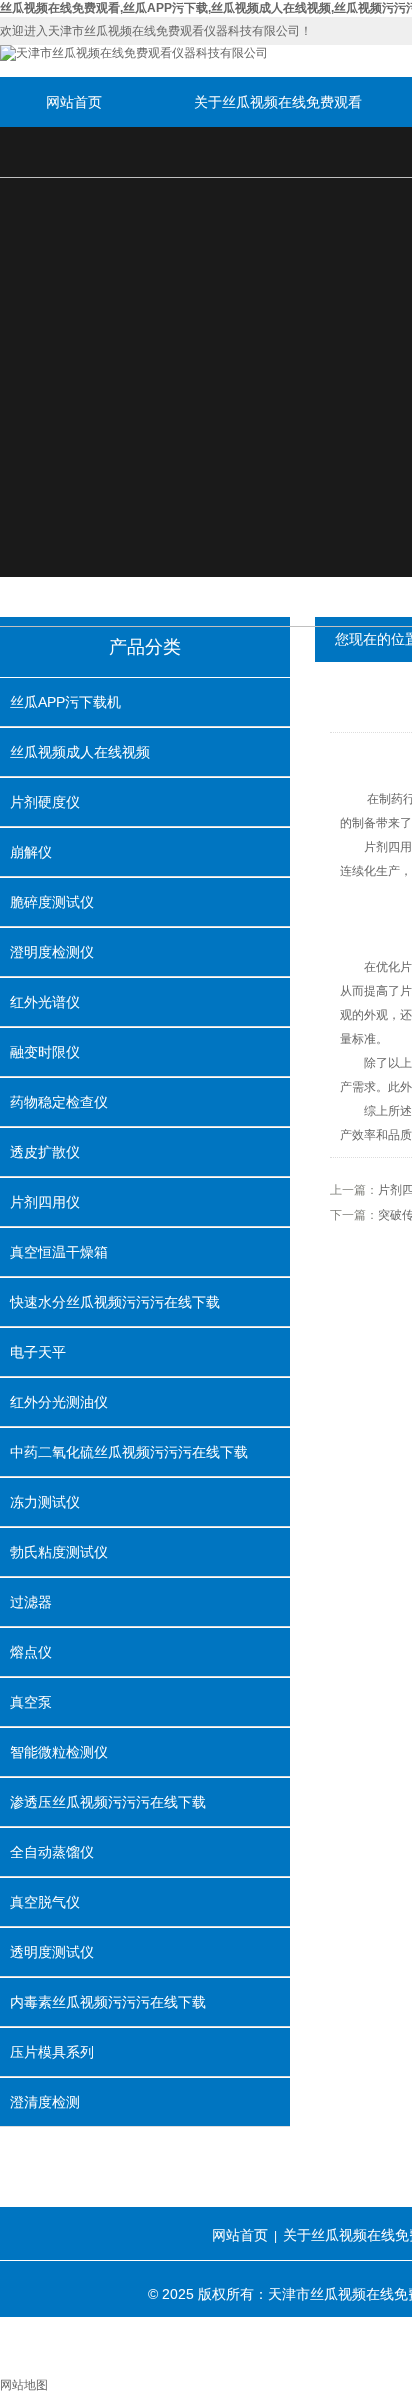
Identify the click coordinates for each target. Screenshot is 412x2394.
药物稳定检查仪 (59, 1102)
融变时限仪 (45, 1052)
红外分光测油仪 (59, 1402)
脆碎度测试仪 (52, 902)
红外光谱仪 (45, 1002)
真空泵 (31, 1702)
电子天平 (38, 1352)
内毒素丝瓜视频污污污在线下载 (108, 2002)
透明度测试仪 (52, 1952)
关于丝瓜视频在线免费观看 (278, 102)
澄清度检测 (45, 2102)
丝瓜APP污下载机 (65, 702)
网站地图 (24, 2385)
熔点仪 (31, 1652)
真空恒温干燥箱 (59, 1252)
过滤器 (31, 1602)
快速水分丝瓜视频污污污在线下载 (115, 1302)
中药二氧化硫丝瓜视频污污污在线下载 (129, 1452)
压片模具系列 (52, 2052)
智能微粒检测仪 (59, 1752)
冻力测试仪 (45, 1502)
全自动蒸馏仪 (52, 1852)
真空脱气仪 (45, 1902)
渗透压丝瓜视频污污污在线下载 (108, 1802)
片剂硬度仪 (45, 802)
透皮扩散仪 (45, 1152)
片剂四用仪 (45, 1202)
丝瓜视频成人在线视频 (80, 752)
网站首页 (74, 102)
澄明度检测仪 (52, 952)
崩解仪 (31, 852)
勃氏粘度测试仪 (59, 1552)
